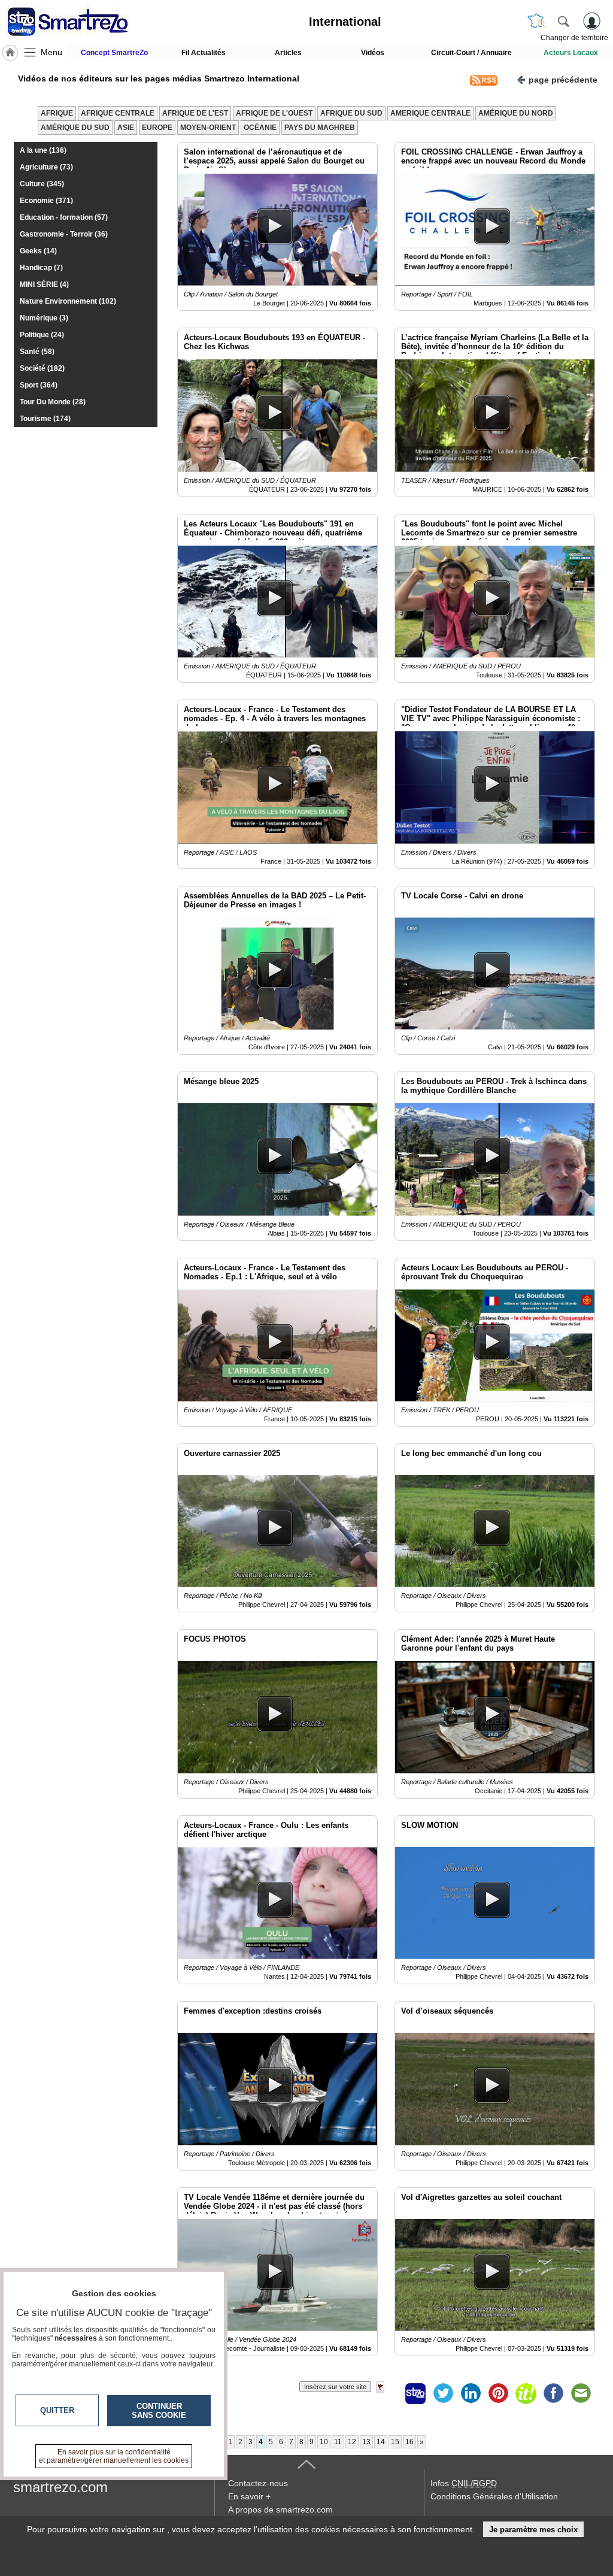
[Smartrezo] (83, 22)
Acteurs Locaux (571, 53)
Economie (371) (46, 201)
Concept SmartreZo (114, 53)
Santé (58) (37, 352)
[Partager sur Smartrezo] (415, 2393)
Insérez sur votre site (335, 2387)
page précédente (563, 80)
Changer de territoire (574, 38)
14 (381, 2442)
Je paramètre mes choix (533, 2530)
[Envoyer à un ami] (581, 2393)
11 (338, 2442)
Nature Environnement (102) (68, 301)
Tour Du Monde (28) (53, 402)
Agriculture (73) (46, 167)
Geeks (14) (38, 251)
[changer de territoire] (536, 21)
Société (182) (42, 368)
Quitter (57, 2410)
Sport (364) (39, 385)
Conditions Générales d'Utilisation (494, 2496)
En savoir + (249, 2496)
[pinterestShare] (498, 2393)
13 (366, 2442)
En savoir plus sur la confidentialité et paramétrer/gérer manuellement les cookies (114, 2456)
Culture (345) (42, 184)
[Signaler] (388, 2393)
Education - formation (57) (64, 217)
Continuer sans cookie (159, 2411)
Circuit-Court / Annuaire (471, 53)
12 (352, 2442)
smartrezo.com (60, 2487)
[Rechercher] (563, 21)
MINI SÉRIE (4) (44, 284)
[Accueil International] (10, 53)
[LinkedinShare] (471, 2393)
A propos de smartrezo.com (280, 2510)
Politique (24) (42, 335)
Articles (288, 53)
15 (395, 2442)
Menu (51, 52)
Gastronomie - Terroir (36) (64, 234)
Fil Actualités (204, 53)
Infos (464, 2483)
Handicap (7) (41, 268)
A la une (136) (43, 150)
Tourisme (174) (45, 419)
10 (324, 2442)
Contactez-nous (258, 2483)
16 (409, 2442)
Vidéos (373, 53)
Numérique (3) (44, 318)
